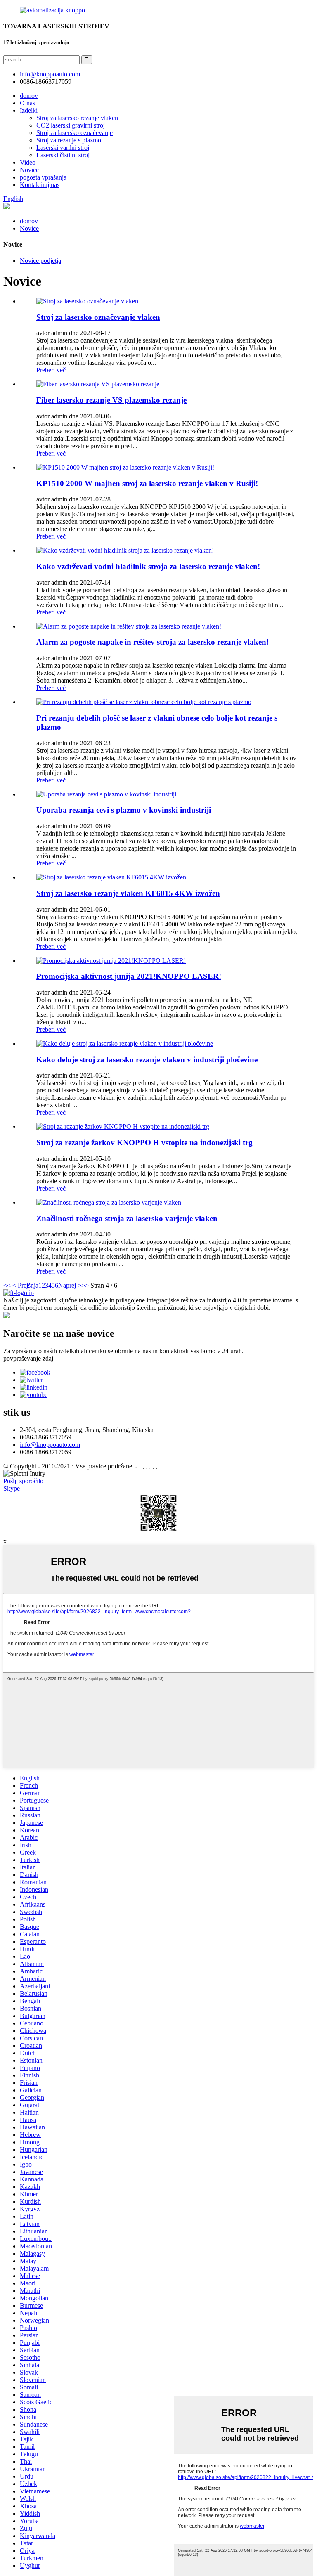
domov (29, 96)
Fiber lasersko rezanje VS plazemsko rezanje (111, 400)
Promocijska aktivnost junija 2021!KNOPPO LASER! (129, 976)
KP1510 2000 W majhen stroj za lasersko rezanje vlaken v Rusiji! (147, 483)
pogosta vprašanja (43, 177)
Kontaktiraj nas (40, 185)
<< (7, 1285)
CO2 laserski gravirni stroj (71, 125)
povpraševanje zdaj (28, 1358)
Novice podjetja (40, 261)
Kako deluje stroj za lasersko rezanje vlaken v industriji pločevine (147, 1060)
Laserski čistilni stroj (63, 155)
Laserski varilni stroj (63, 148)
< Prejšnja (25, 1285)
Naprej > (70, 1285)
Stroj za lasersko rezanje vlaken (77, 118)
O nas (27, 103)
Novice (29, 170)
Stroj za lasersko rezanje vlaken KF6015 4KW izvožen (128, 893)
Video (28, 162)
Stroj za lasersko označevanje (75, 133)
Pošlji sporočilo (23, 1481)
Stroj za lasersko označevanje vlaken (98, 317)
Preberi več (51, 370)
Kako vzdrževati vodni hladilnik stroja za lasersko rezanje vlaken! (148, 566)
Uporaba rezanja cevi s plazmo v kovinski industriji (124, 810)
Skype (12, 1488)
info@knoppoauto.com (50, 1445)
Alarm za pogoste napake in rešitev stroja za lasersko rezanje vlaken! (153, 642)
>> (85, 1285)
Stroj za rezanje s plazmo (69, 140)
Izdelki (29, 110)
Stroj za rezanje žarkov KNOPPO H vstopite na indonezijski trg (144, 1143)
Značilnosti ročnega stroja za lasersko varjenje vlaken (127, 1218)
